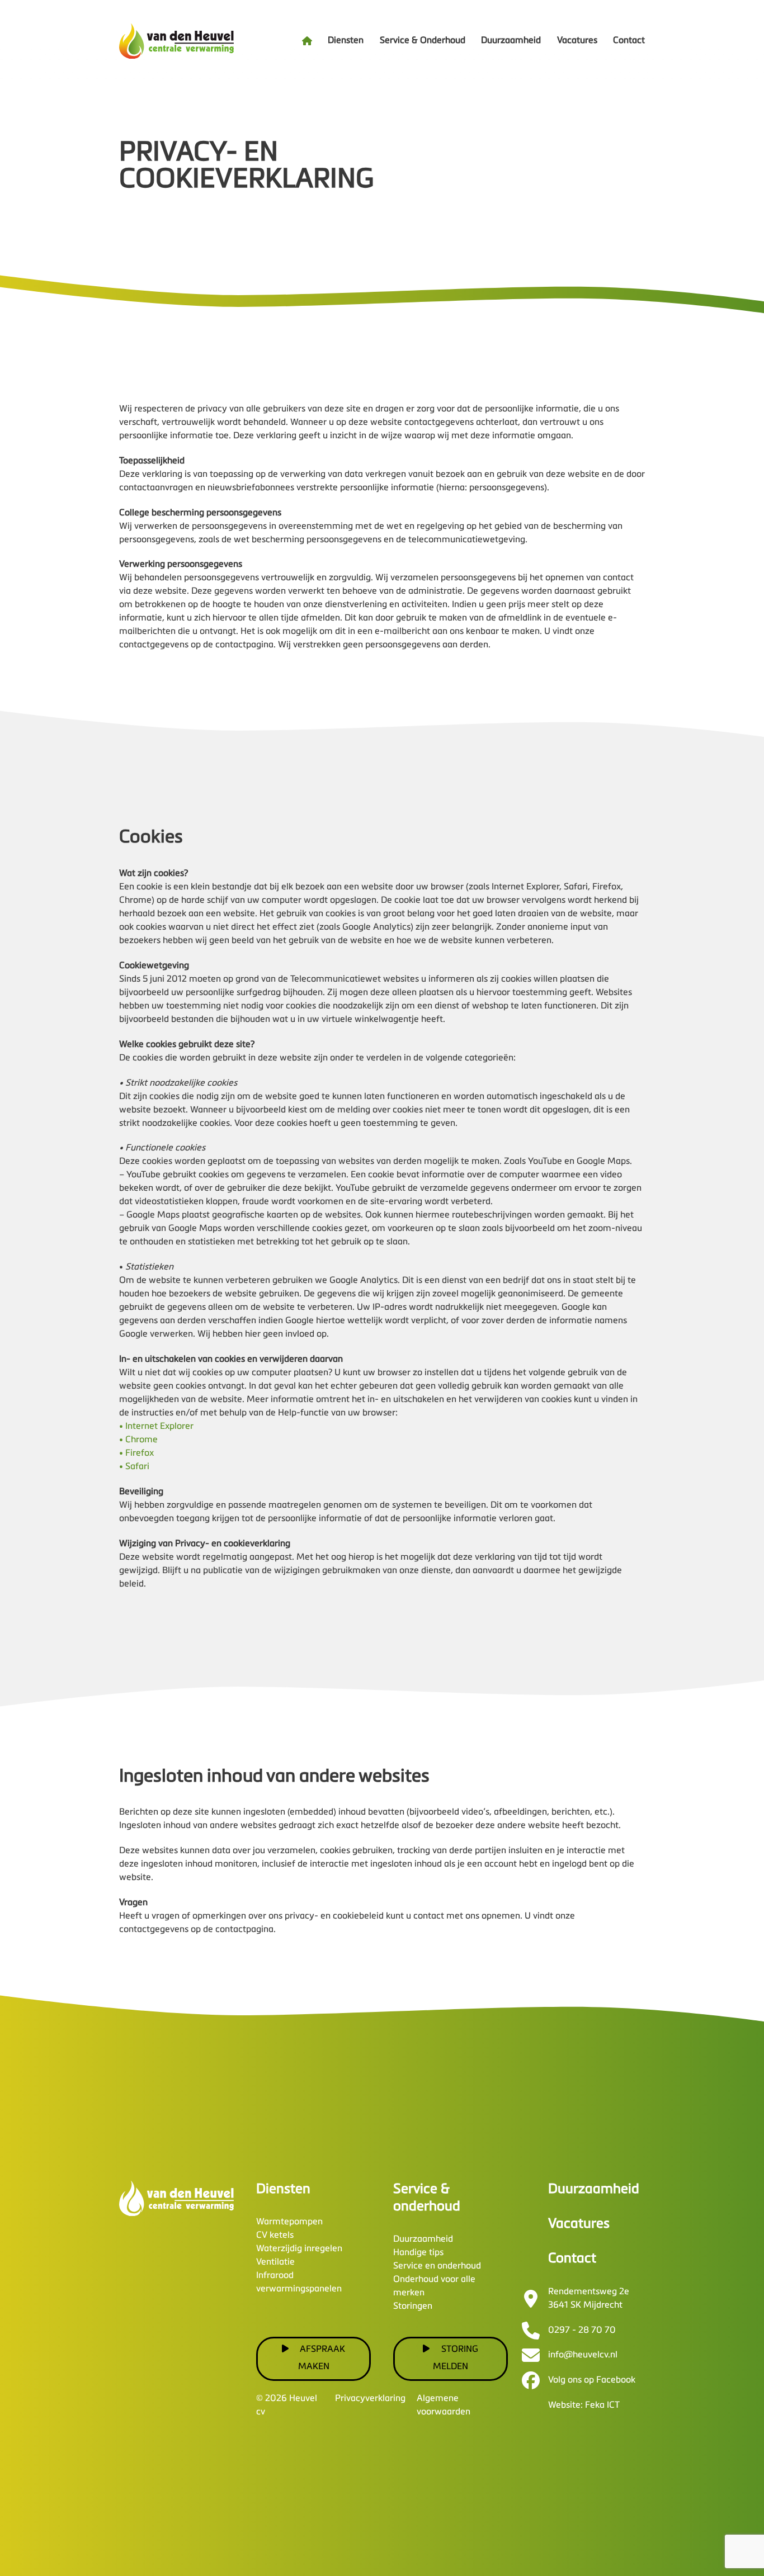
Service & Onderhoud (423, 41)
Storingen (413, 2307)
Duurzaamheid (511, 41)
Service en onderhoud (437, 2266)
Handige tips (418, 2253)
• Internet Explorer (156, 1427)
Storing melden (456, 2358)
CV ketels (275, 2236)
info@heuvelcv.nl (583, 2355)
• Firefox (136, 1453)
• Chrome (138, 1440)
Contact (629, 41)
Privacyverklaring (370, 2399)
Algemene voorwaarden (444, 2405)
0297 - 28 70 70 (582, 2331)
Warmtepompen (289, 2222)
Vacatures (577, 41)
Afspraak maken (322, 2358)
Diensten (346, 41)
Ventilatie (275, 2262)
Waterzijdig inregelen (299, 2249)
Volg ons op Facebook (592, 2380)
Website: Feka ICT (584, 2405)
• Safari (134, 1467)
